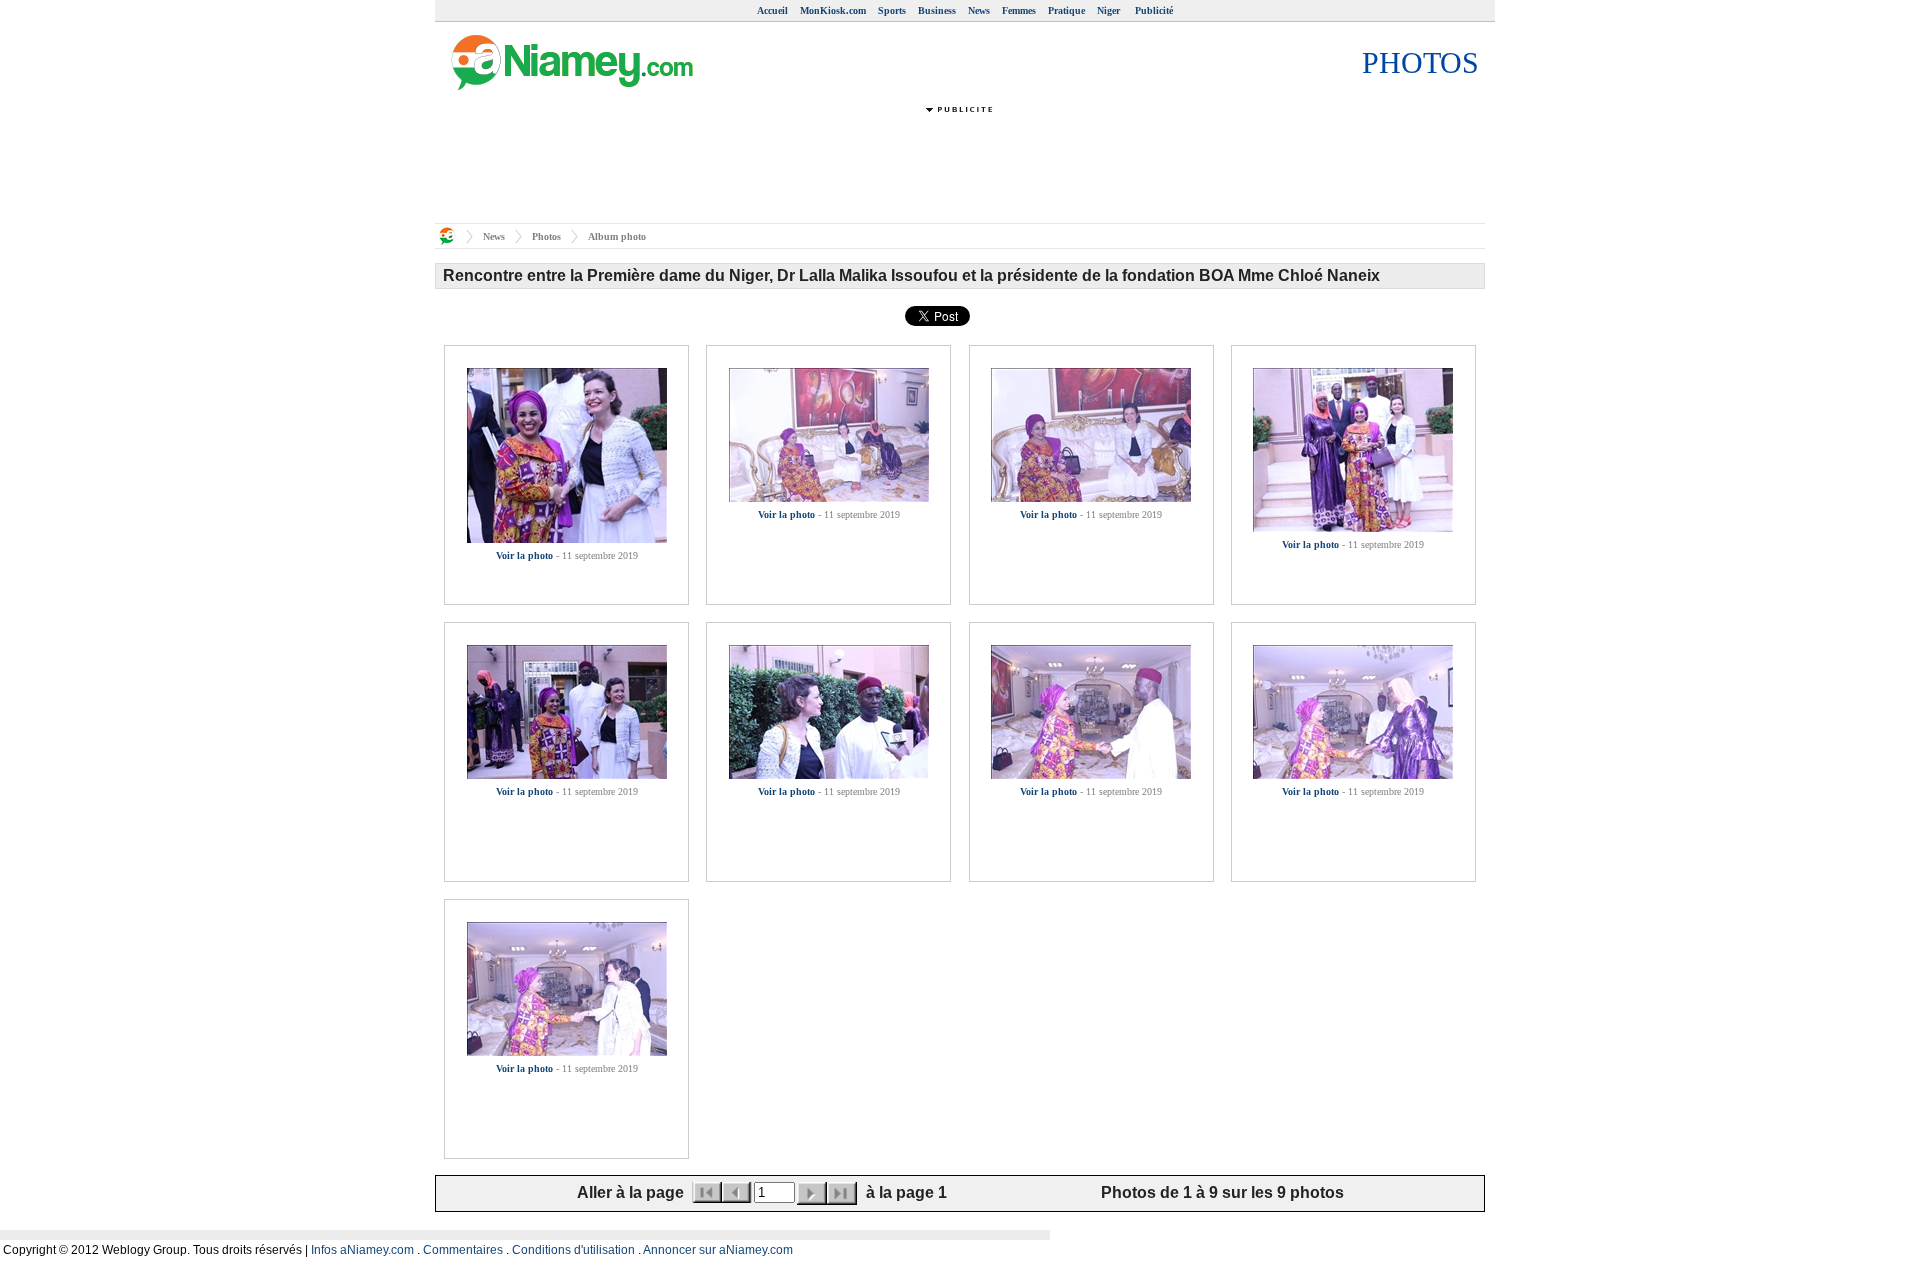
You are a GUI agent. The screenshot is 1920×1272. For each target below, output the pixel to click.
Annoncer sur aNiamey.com (718, 1250)
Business (937, 10)
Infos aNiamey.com (362, 1250)
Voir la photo (524, 555)
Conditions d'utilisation (573, 1250)
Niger (1110, 10)
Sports (892, 10)
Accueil (772, 10)
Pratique (1066, 10)
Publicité (1154, 10)
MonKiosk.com (833, 10)
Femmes (1019, 10)
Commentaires (463, 1250)
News (979, 10)
